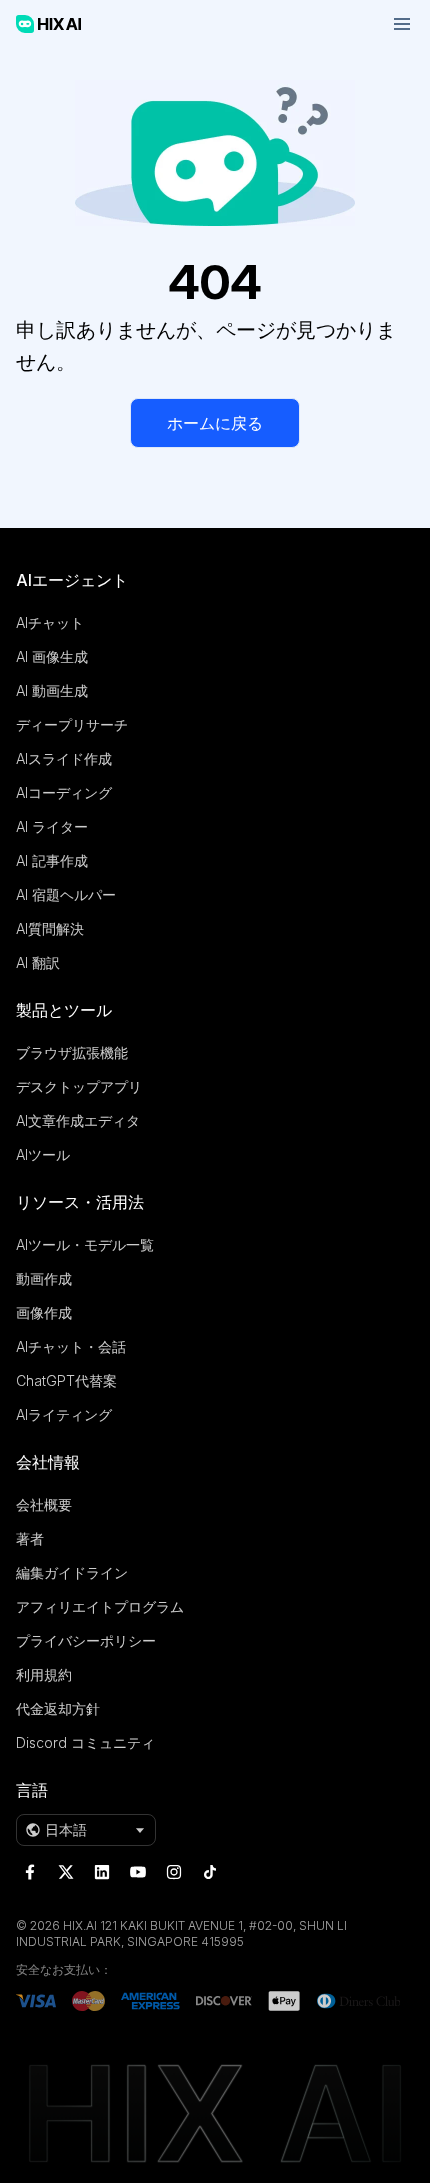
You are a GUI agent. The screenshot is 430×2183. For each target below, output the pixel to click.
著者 (30, 1538)
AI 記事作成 (52, 860)
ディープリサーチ (72, 724)
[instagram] (174, 1872)
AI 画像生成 (52, 656)
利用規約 (44, 1674)
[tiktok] (210, 1872)
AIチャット (50, 622)
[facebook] (30, 1872)
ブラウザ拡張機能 (72, 1052)
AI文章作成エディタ (78, 1120)
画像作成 (44, 1312)
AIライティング (64, 1414)
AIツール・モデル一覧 (85, 1244)
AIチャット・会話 (71, 1346)
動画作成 (44, 1278)
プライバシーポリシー (86, 1640)
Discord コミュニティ (85, 1742)
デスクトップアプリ (79, 1086)
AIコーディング (64, 792)
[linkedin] (102, 1872)
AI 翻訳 (38, 962)
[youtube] (138, 1872)
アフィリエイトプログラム (100, 1606)
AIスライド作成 (64, 758)
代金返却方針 (58, 1708)
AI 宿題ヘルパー (66, 894)
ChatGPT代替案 (66, 1380)
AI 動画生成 (52, 690)
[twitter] (66, 1872)
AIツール (43, 1154)
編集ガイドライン (72, 1572)
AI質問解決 (50, 928)
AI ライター (52, 826)
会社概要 (44, 1504)
